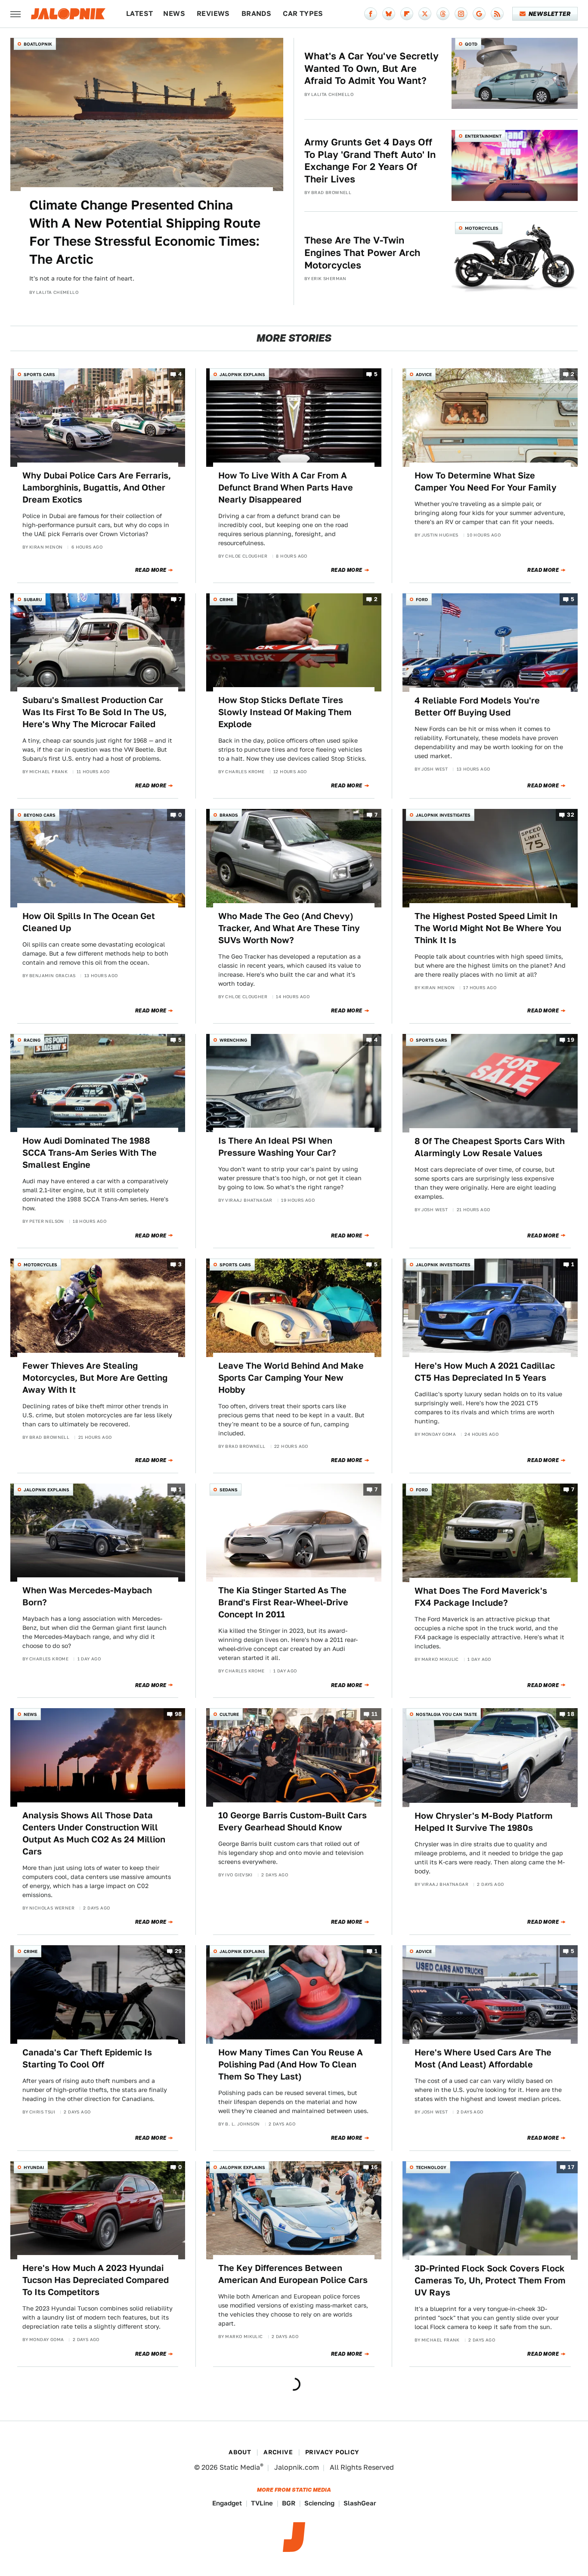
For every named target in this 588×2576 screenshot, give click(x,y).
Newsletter (549, 14)
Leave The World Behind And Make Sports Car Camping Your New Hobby (291, 1378)
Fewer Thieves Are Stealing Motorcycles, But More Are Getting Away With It (95, 1378)
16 (374, 2167)
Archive (278, 2452)
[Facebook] (371, 14)
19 (571, 1040)
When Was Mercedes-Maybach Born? (87, 1596)
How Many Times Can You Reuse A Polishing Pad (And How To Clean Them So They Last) (291, 2064)
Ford (422, 599)
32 (571, 815)
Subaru (33, 599)
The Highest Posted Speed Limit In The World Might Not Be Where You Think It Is (488, 928)
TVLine (262, 2503)
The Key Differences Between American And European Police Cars (293, 2274)
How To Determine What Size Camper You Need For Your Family (486, 481)
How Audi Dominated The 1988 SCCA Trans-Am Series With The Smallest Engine (90, 1153)
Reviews (213, 14)
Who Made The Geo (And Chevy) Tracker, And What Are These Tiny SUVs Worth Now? (289, 928)
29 (178, 1951)
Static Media (240, 2467)
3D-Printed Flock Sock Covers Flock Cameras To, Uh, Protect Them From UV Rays (490, 2280)
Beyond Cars (40, 815)
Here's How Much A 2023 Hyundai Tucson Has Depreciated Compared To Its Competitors (96, 2280)
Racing (32, 1040)
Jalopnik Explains (242, 374)
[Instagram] (461, 14)
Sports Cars (39, 374)
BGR (289, 2503)
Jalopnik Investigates (443, 815)
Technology (431, 2167)
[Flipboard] (407, 14)
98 (178, 1714)
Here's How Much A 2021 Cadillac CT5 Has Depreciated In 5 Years (485, 1372)
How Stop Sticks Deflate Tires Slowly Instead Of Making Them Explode (285, 712)
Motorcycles (482, 228)
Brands (256, 14)
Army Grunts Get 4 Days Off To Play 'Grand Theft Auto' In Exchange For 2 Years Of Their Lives (370, 160)
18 (571, 1714)
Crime (226, 599)
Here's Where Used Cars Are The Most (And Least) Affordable (483, 2058)
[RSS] (497, 14)
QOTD (471, 44)
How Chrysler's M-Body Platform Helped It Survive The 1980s (484, 1822)
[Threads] (443, 14)
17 (571, 2167)
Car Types (303, 14)
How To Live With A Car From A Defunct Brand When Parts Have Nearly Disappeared (286, 487)
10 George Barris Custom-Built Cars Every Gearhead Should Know (292, 1821)
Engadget (227, 2503)
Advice (424, 374)
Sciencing (319, 2503)
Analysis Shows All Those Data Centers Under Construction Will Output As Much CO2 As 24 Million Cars (94, 1833)
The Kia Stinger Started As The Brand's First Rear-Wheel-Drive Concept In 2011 (283, 1602)
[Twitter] (425, 14)
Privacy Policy (332, 2452)
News (174, 14)
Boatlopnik (38, 44)
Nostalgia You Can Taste (446, 1714)
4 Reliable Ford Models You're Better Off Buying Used (477, 706)
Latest (139, 14)
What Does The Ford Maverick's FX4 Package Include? (481, 1597)
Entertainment (483, 136)
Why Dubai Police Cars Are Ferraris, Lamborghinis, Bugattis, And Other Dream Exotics (97, 487)
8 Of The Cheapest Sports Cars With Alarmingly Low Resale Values (490, 1147)
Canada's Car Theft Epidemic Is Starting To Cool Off (87, 2058)
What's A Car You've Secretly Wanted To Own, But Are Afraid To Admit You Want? (371, 68)
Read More (151, 570)
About (240, 2452)
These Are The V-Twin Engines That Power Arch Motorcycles (362, 252)
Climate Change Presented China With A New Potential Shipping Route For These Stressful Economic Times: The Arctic (145, 232)
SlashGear (360, 2503)
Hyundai (34, 2167)
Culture (229, 1714)
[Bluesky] (389, 14)
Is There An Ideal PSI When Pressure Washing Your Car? (277, 1147)
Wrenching (233, 1040)
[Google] (479, 14)
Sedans (229, 1490)
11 (375, 1714)
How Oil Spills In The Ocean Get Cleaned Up (89, 922)
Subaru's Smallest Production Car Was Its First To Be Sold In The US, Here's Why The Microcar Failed (94, 712)
